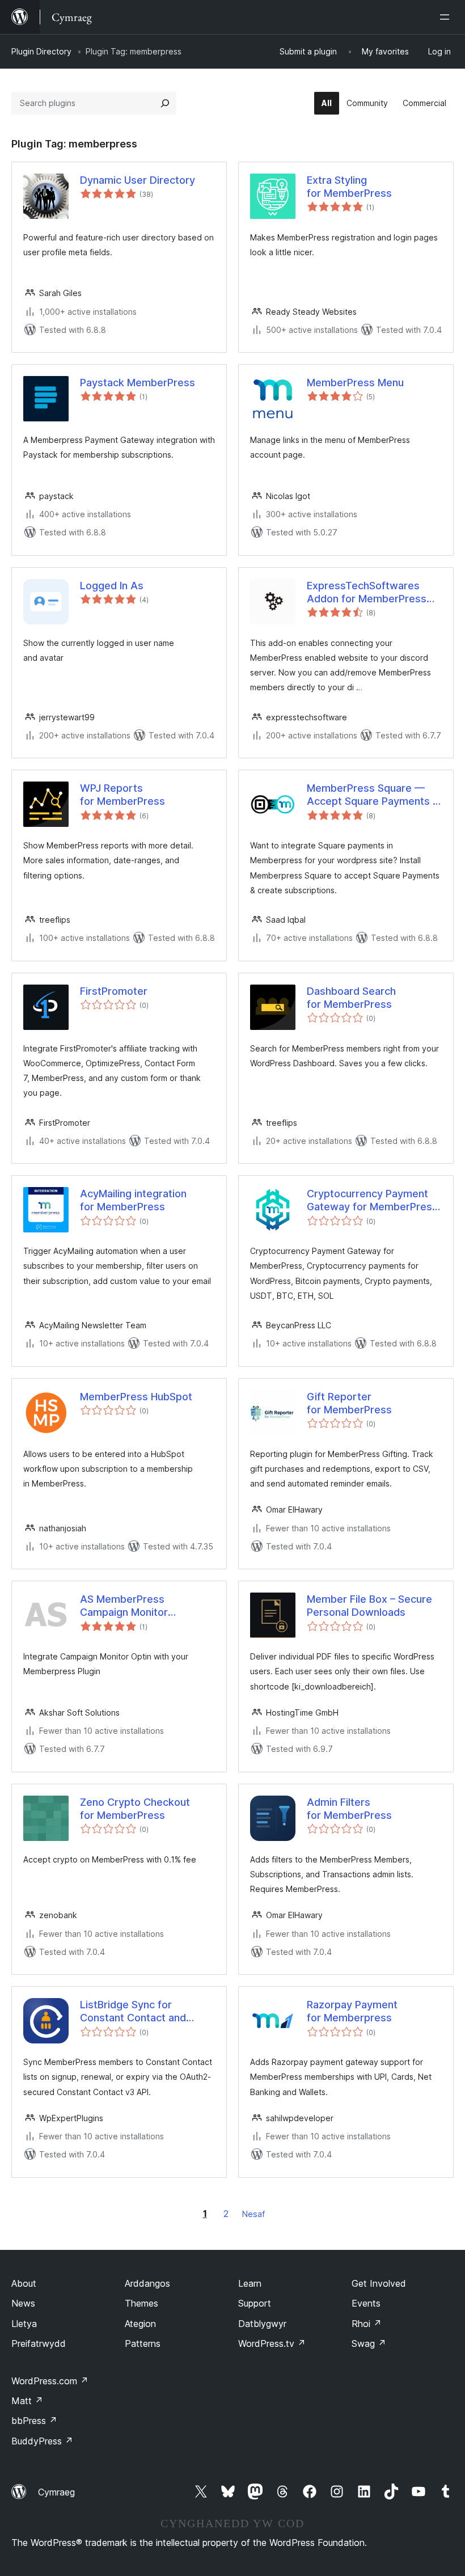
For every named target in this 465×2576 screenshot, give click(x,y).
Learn (250, 2283)
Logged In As (112, 586)
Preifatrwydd (39, 2343)
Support (255, 2303)
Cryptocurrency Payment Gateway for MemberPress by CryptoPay (372, 1201)
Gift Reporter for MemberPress (349, 1403)
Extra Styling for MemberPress (349, 187)
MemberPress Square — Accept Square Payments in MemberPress (374, 795)
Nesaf (253, 2214)
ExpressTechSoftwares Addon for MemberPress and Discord (367, 593)
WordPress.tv (272, 2343)
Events (366, 2303)
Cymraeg (56, 2492)
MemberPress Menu (355, 383)
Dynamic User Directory (138, 180)
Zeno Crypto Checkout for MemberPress (135, 1809)
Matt (27, 2401)
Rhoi (367, 2324)
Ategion (140, 2324)
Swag (369, 2343)
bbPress (34, 2421)
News (23, 2303)
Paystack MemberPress (138, 383)
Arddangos (147, 2283)
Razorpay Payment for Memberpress (352, 2011)
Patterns (143, 2343)
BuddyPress (42, 2441)
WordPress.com (50, 2381)
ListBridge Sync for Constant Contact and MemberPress (133, 2012)
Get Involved (379, 2283)
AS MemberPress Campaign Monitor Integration (124, 1606)
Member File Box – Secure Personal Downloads (369, 1606)
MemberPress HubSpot (136, 1397)
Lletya (24, 2324)
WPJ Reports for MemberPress (122, 795)
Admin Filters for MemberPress (349, 1809)
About (24, 2283)
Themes (141, 2303)
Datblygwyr (262, 2324)
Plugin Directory (41, 51)
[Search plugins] (165, 103)
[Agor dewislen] (447, 17)
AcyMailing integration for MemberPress (133, 1200)
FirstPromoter (114, 991)
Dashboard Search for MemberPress (351, 998)
